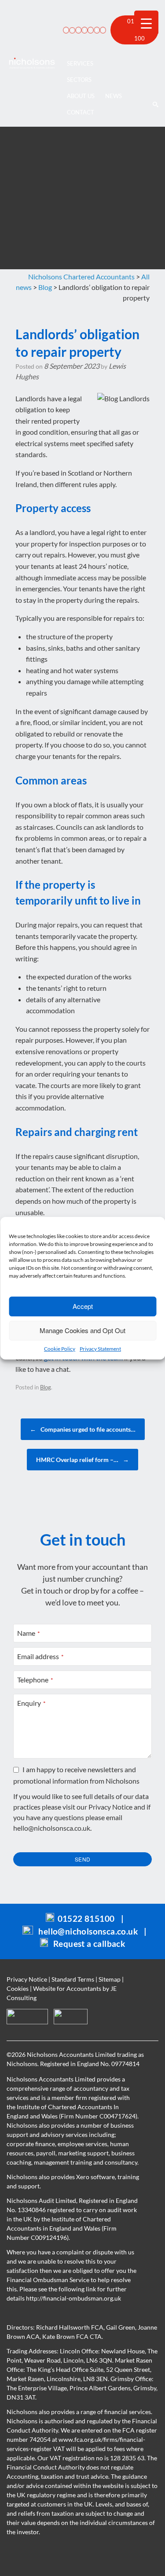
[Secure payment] (65, 30)
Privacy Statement (100, 1349)
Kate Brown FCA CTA (72, 2336)
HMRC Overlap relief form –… (82, 1460)
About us (81, 96)
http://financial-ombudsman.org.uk (73, 2298)
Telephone (35, 1680)
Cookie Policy (60, 1349)
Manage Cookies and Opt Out (82, 1330)
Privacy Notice (110, 1807)
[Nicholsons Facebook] (83, 30)
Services (80, 63)
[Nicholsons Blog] (71, 30)
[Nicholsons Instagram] (102, 30)
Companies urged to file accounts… (83, 1429)
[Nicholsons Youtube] (95, 30)
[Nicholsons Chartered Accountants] (32, 63)
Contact (81, 112)
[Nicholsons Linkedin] (77, 30)
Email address (40, 1656)
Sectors (79, 80)
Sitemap (110, 1979)
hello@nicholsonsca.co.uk (52, 1828)
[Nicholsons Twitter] (89, 30)
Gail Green (121, 2327)
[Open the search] (155, 63)
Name (29, 1633)
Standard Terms (73, 1979)
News (114, 96)
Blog (46, 1387)
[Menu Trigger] (146, 23)
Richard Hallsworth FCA (70, 2327)
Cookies (18, 1988)
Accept (83, 1306)
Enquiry (31, 1703)
